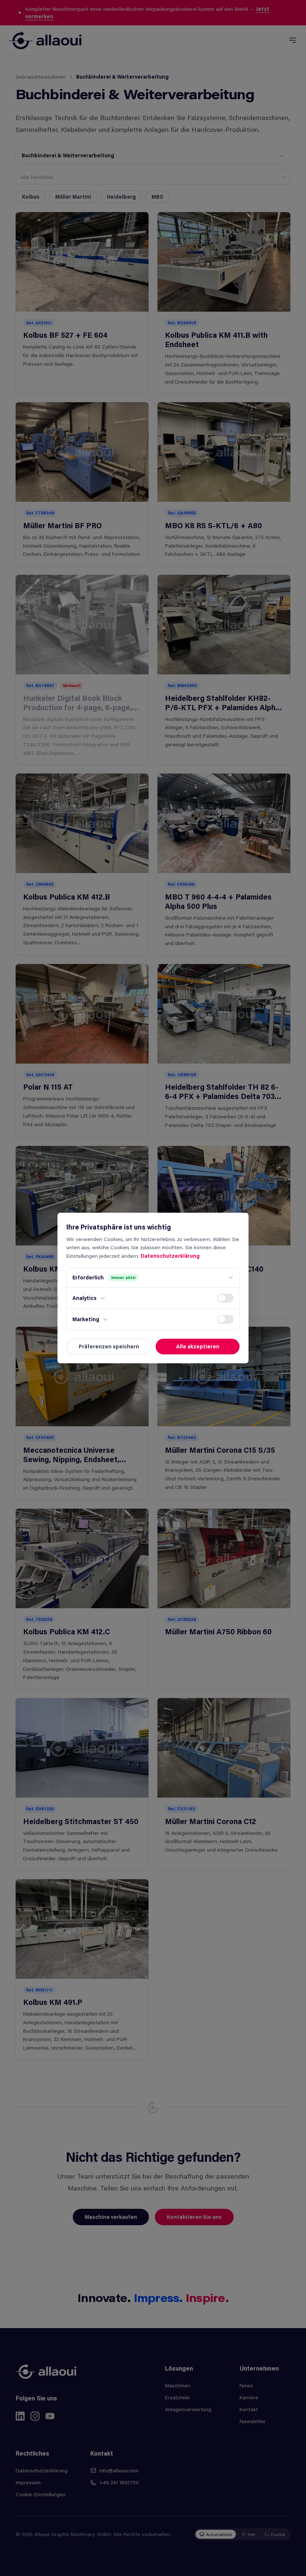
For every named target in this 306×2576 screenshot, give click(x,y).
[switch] (225, 1298)
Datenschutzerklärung (170, 1256)
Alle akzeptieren (198, 1346)
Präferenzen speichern (109, 1346)
